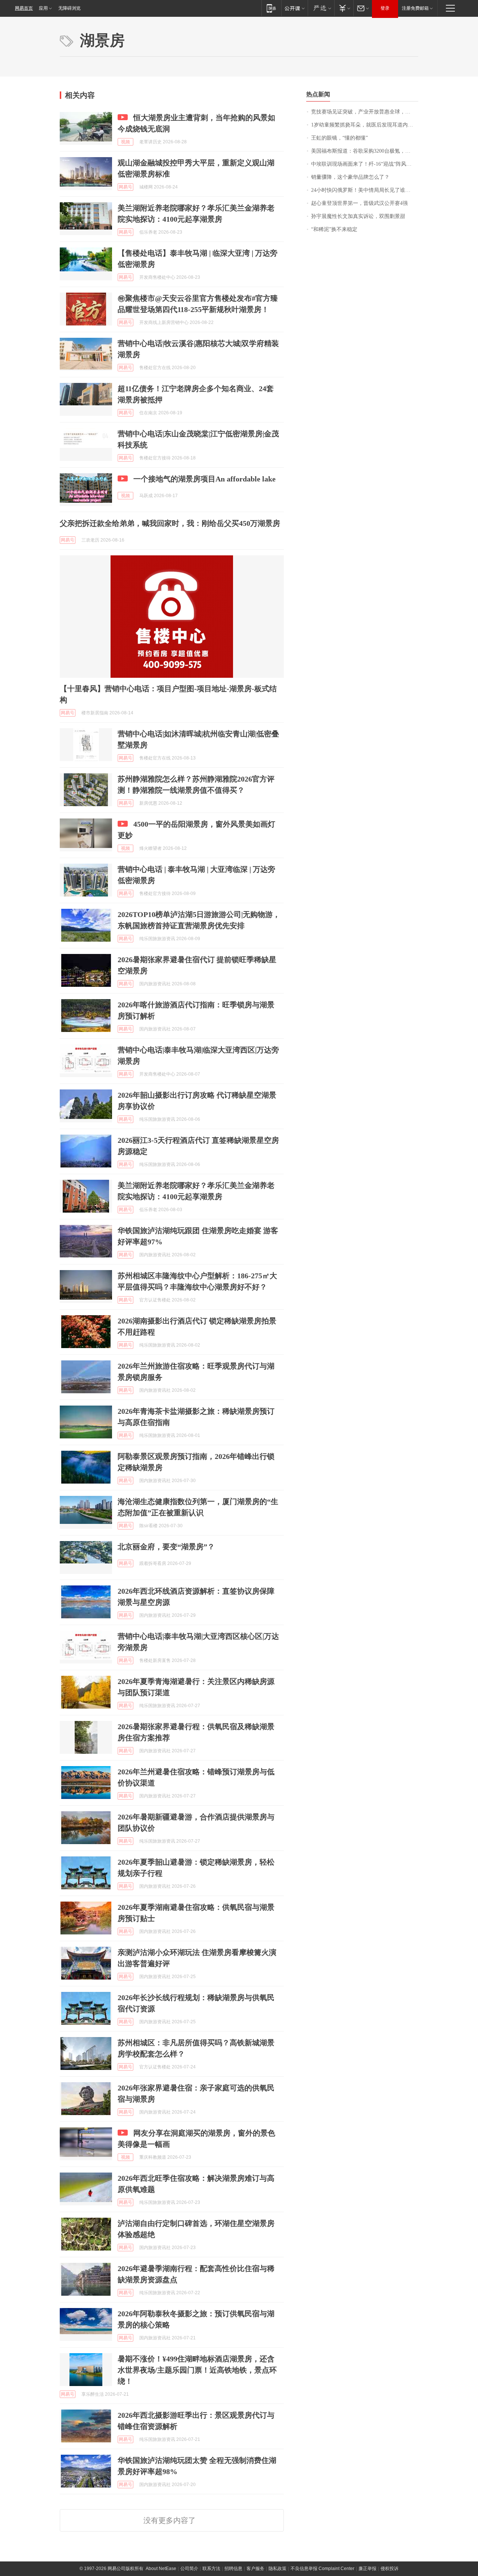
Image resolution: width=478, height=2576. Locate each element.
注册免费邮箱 (415, 8)
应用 (43, 8)
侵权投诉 (389, 2569)
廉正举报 (367, 2569)
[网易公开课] (294, 8)
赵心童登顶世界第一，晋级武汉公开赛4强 (359, 203)
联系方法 (211, 2569)
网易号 (125, 187)
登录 (385, 8)
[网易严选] (321, 8)
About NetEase (161, 2569)
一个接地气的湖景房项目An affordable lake (204, 479)
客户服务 (255, 2569)
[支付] (344, 8)
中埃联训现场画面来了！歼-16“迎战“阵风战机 (364, 164)
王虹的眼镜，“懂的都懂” (339, 138)
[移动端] (271, 8)
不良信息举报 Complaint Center (322, 2569)
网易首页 (24, 8)
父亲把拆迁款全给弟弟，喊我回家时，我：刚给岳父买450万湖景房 (170, 523)
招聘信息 (233, 2569)
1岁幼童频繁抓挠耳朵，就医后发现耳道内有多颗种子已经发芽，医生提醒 (365, 125)
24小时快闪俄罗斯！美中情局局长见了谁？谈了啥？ (365, 190)
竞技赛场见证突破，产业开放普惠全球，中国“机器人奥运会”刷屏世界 (365, 112)
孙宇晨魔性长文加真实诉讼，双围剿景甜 (358, 216)
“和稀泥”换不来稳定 (334, 229)
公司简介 (189, 2569)
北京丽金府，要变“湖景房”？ (166, 1547)
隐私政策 (277, 2569)
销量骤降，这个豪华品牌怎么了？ (350, 177)
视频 (125, 142)
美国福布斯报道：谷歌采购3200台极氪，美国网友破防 (365, 151)
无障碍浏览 (69, 8)
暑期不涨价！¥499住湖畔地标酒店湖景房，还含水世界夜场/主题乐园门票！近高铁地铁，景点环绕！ (197, 2370)
